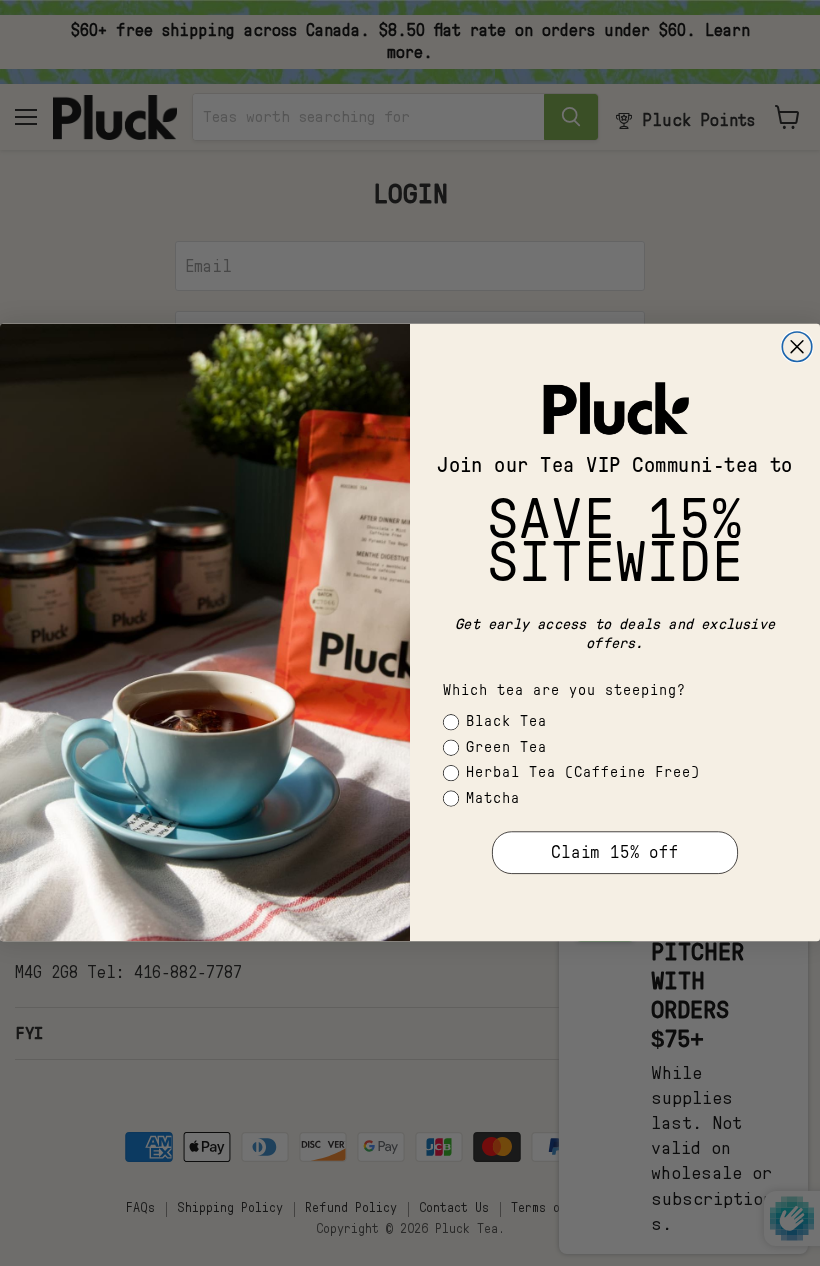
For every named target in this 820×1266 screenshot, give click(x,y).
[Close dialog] (797, 347)
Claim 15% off (615, 853)
